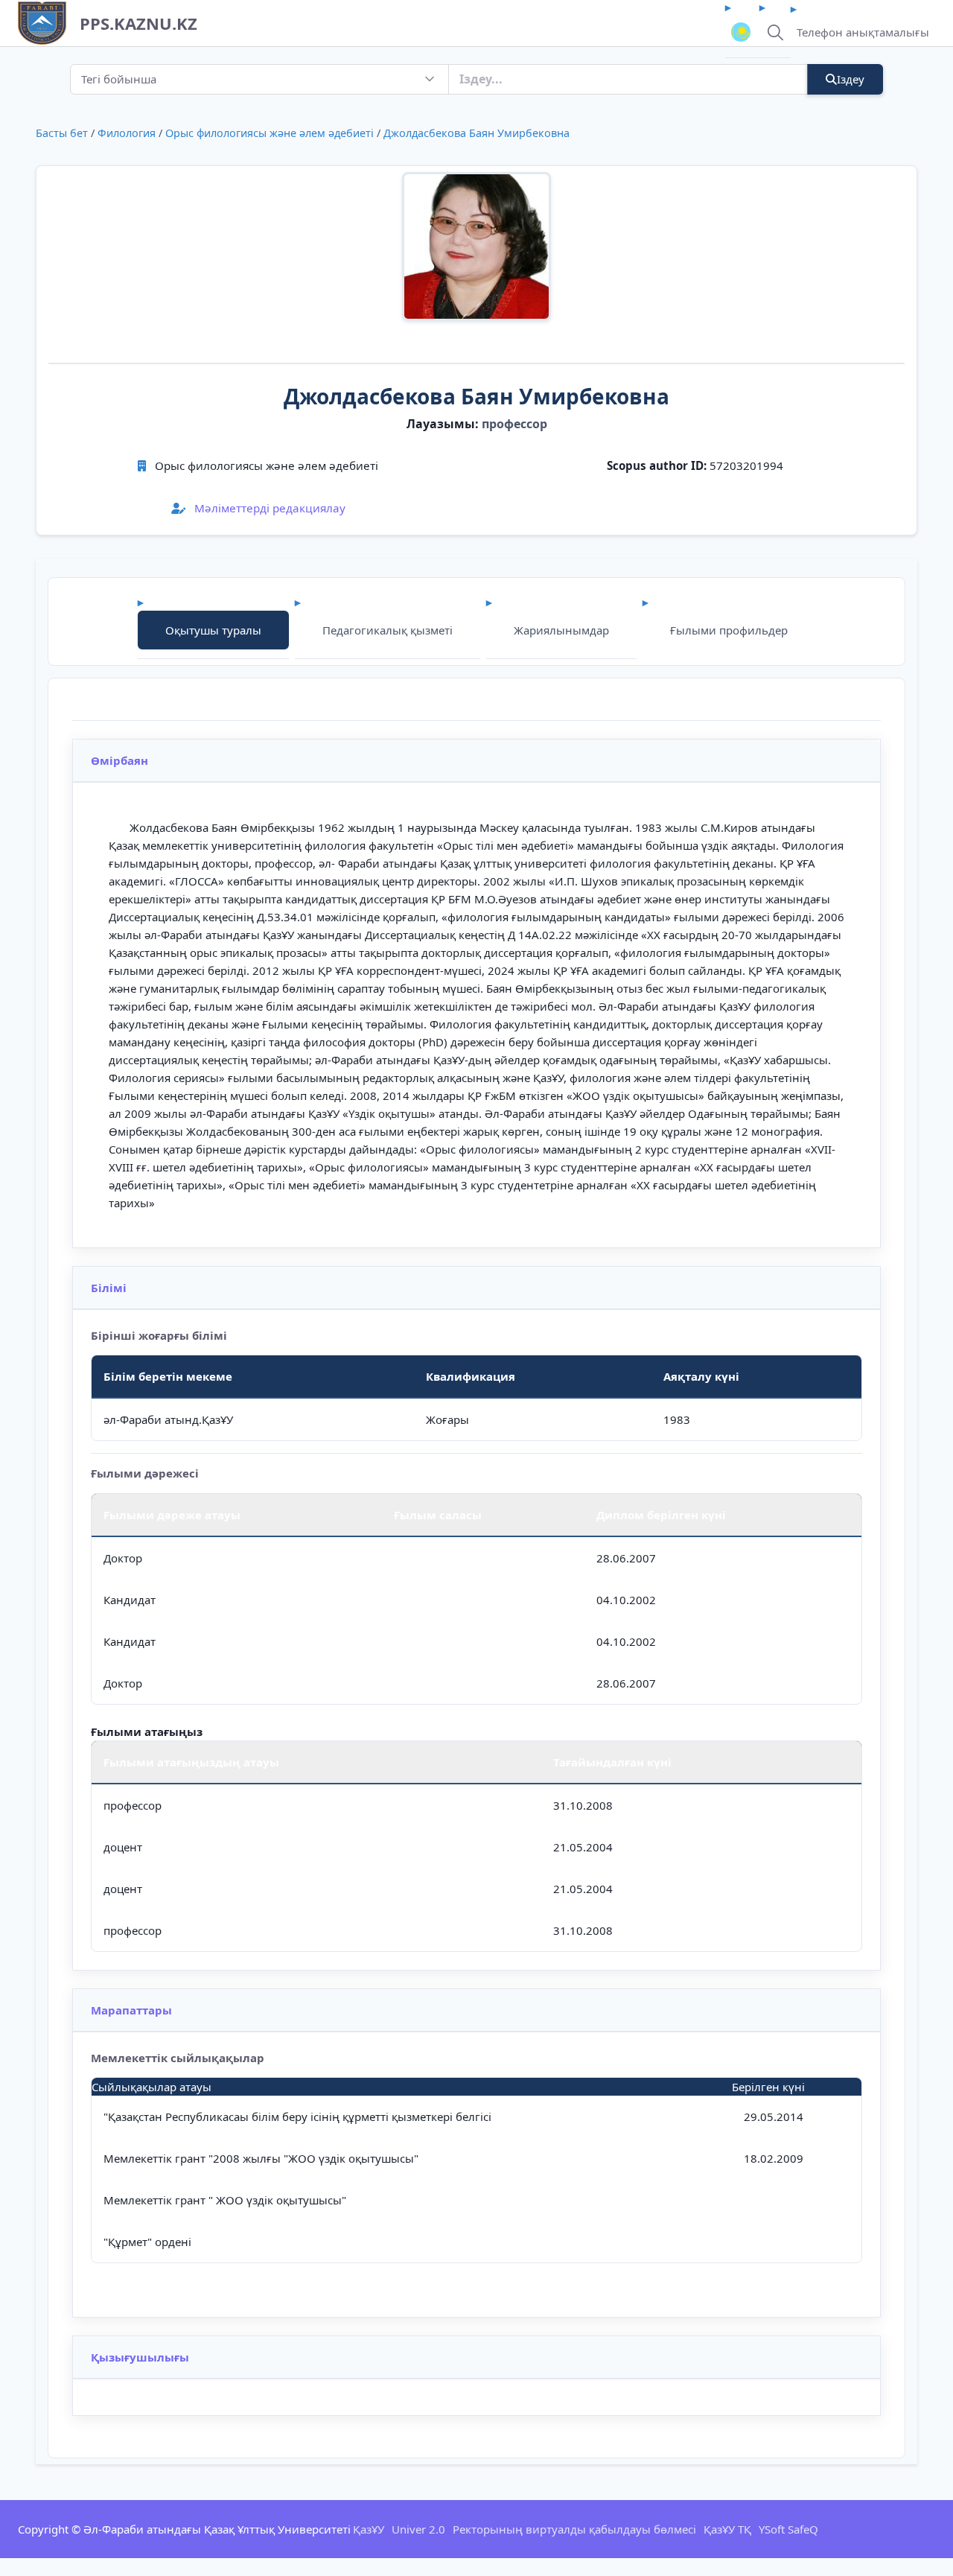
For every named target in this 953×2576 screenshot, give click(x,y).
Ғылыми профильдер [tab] (729, 630)
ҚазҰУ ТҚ (727, 2529)
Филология (127, 133)
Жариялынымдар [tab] (561, 630)
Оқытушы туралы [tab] (213, 630)
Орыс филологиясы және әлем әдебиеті (270, 133)
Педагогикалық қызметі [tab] (388, 630)
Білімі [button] (109, 1288)
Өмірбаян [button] (119, 760)
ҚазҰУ (369, 2529)
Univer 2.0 (418, 2529)
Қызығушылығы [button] (140, 2357)
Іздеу (851, 79)
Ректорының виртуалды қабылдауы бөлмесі (574, 2529)
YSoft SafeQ (788, 2529)
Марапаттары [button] (131, 2010)
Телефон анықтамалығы (863, 32)
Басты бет (62, 133)
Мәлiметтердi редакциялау (268, 508)
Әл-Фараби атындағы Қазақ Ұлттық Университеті (217, 2529)
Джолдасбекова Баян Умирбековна (476, 133)
